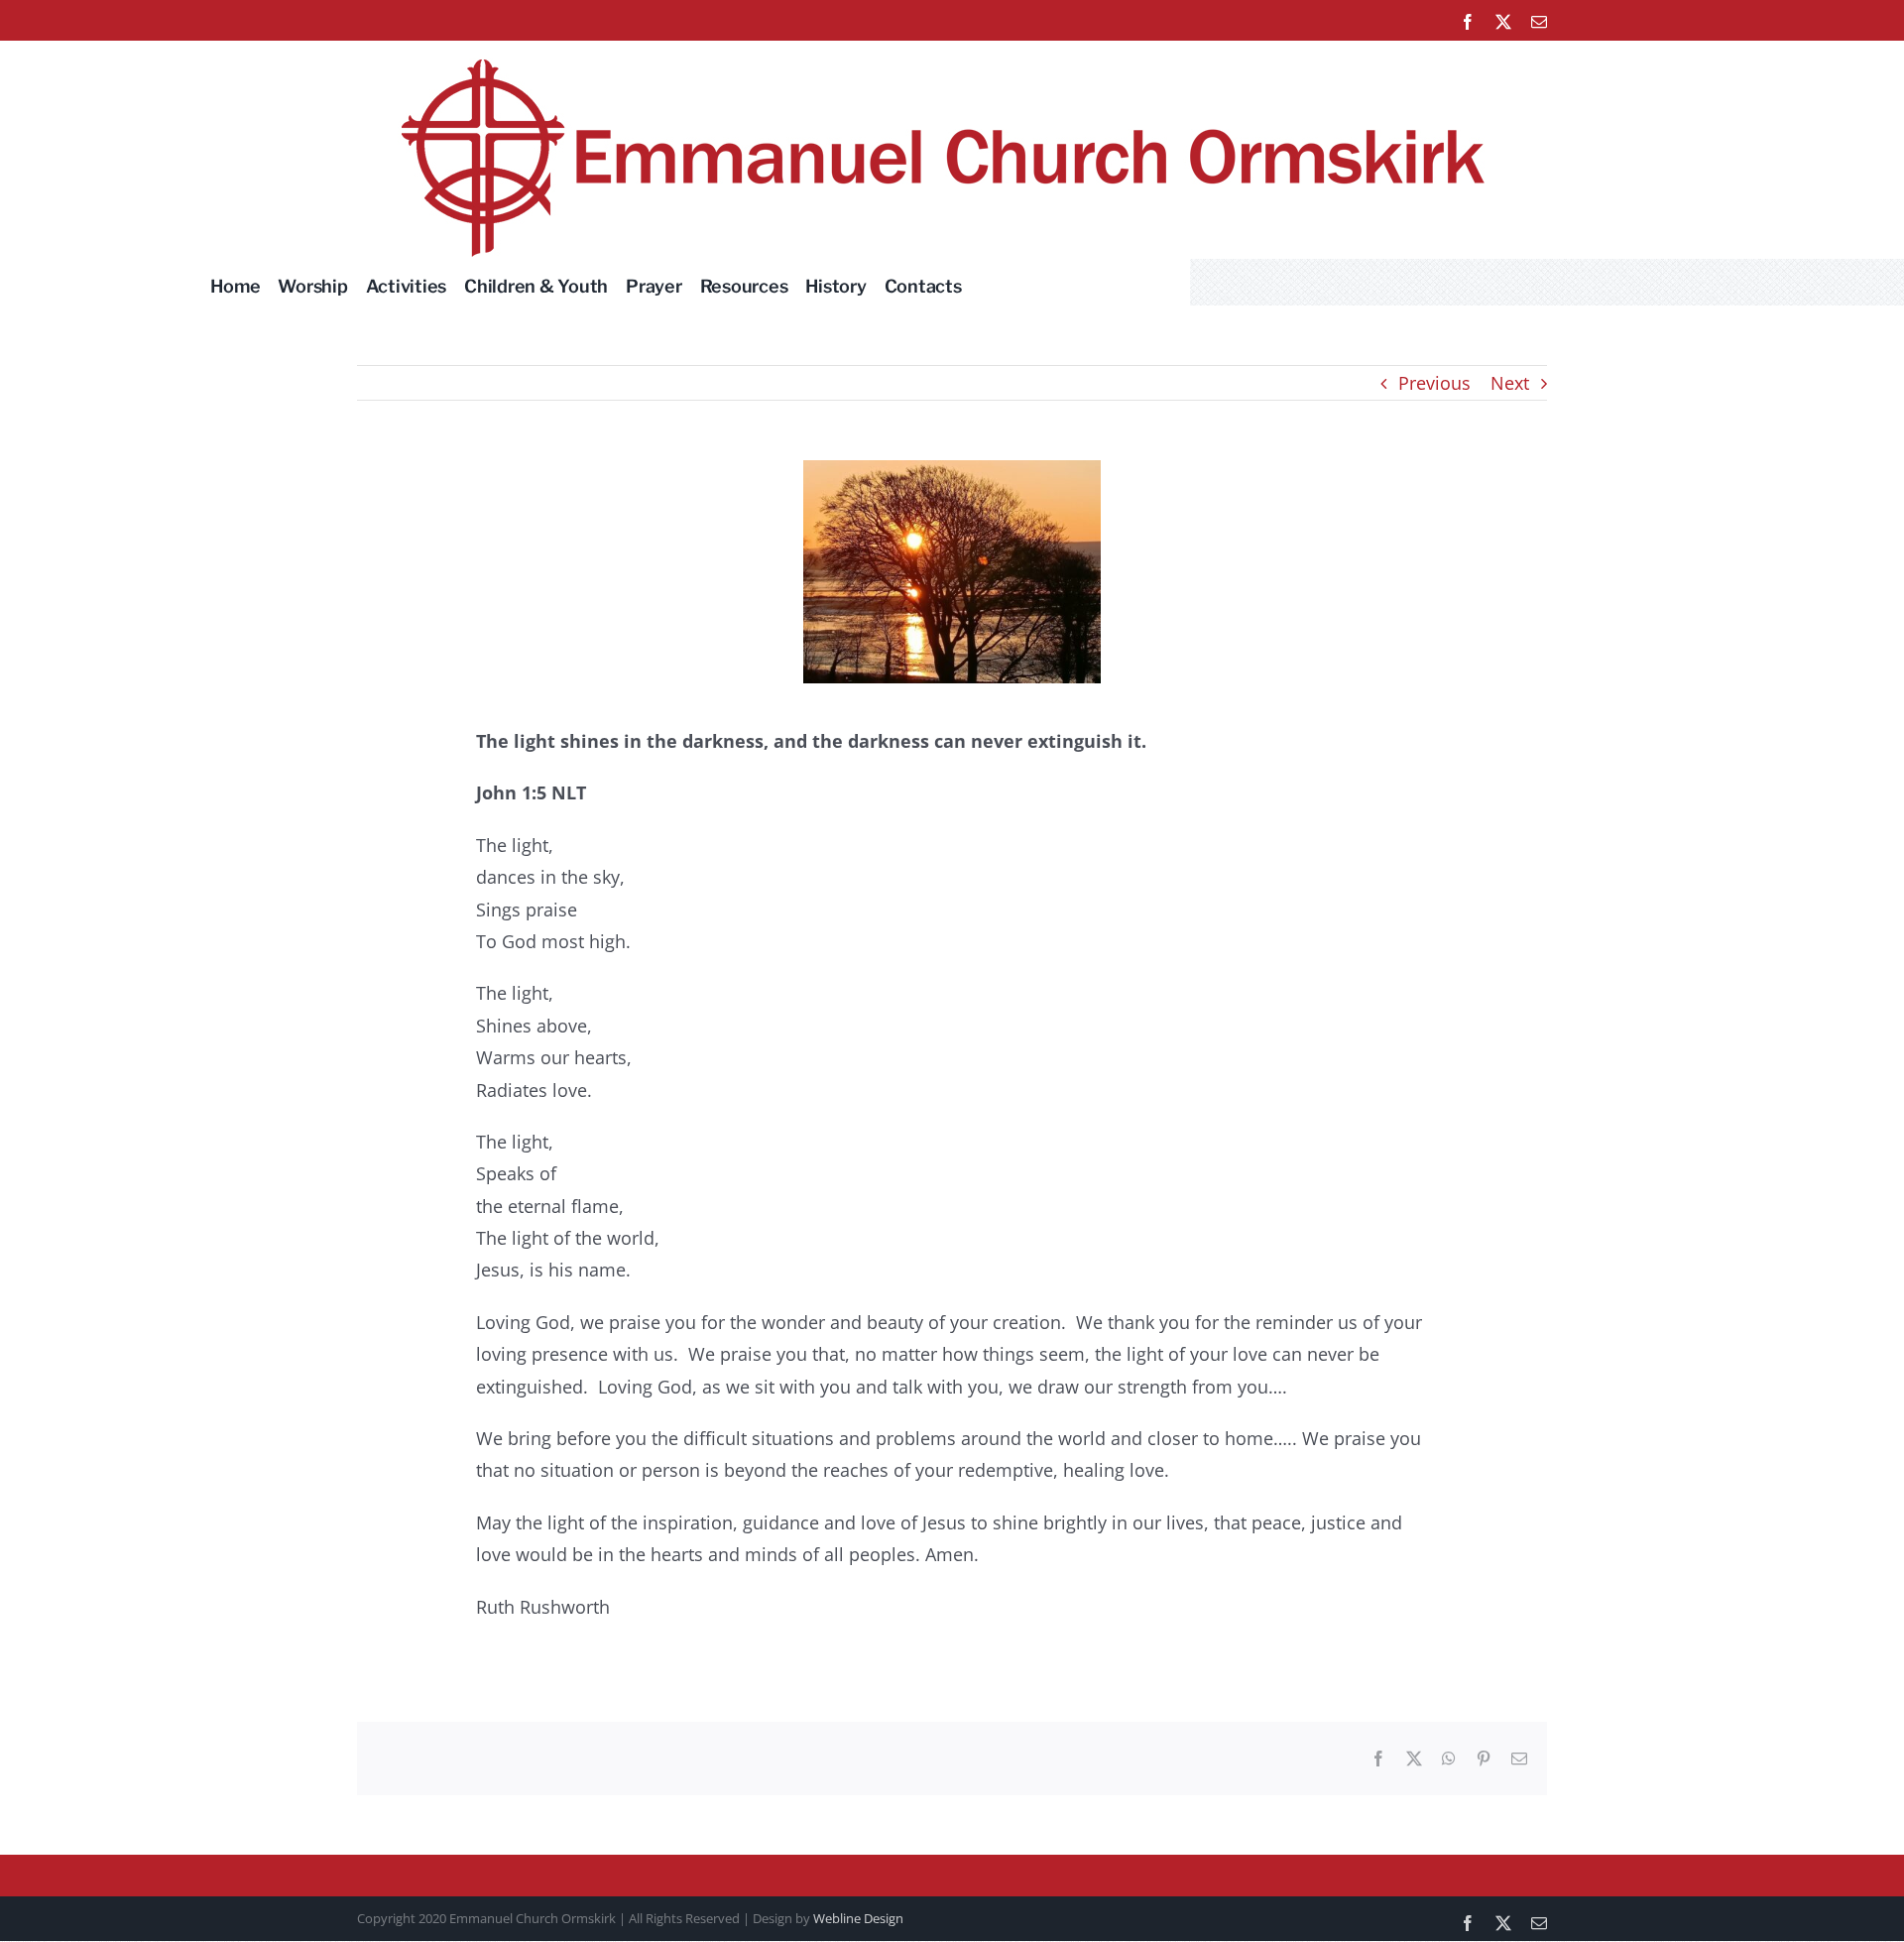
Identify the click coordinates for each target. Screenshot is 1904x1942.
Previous (1434, 383)
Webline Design (858, 1918)
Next (1510, 383)
